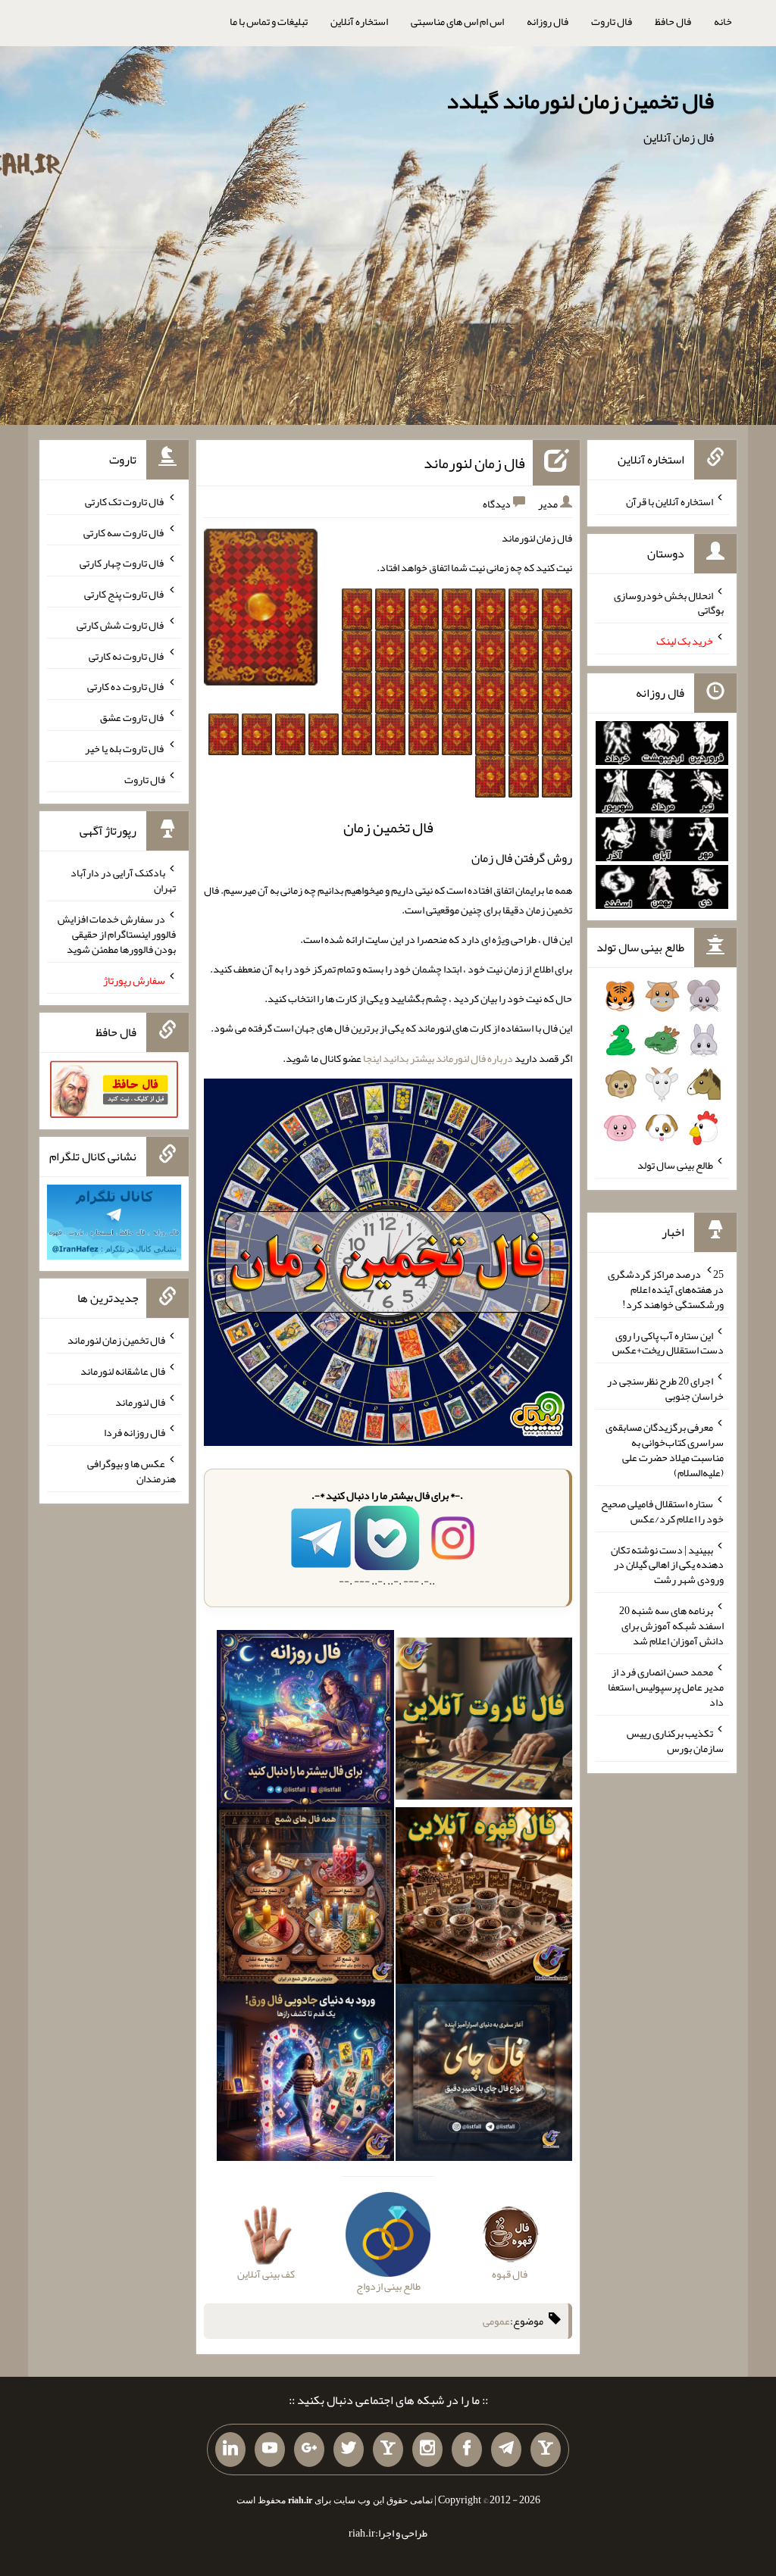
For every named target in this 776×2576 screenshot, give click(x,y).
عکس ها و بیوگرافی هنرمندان (131, 1471)
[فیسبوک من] (467, 2450)
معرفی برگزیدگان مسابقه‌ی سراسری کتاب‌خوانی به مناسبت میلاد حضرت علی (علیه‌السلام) (665, 1450)
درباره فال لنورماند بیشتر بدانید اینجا (438, 1058)
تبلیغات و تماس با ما (269, 21)
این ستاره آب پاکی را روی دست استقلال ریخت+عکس (668, 1342)
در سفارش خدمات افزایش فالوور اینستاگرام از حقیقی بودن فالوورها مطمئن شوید (117, 934)
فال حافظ (673, 21)
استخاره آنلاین (359, 21)
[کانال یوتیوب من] (270, 2450)
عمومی (496, 2321)
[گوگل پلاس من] (309, 2450)
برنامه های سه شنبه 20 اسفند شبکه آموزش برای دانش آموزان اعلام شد (671, 1625)
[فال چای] (484, 2076)
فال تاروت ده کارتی (126, 686)
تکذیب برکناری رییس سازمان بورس (675, 1741)
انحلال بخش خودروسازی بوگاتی (669, 602)
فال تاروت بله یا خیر (125, 748)
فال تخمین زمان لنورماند (116, 1340)
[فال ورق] (305, 2076)
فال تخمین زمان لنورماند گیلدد (580, 101)
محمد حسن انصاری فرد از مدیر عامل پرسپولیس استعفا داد (666, 1687)
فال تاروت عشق (133, 717)
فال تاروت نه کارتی (127, 655)
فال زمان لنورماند (474, 463)
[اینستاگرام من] (427, 2450)
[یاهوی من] (546, 2450)
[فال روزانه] (305, 1722)
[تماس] (388, 2450)
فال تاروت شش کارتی (121, 625)
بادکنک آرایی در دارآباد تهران (123, 880)
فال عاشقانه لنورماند (123, 1371)
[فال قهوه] (484, 1899)
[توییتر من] (349, 2450)
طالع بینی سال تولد (675, 1165)
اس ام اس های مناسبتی (457, 21)
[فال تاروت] (484, 1722)
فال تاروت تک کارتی (125, 501)
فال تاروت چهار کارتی (122, 563)
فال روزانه (548, 21)
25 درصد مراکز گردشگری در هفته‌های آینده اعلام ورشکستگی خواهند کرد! (666, 1289)
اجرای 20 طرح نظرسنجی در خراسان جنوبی (665, 1388)
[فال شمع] (305, 1899)
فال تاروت (612, 21)
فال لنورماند (140, 1401)
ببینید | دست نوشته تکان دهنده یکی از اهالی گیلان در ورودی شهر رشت (667, 1564)
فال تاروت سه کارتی (124, 532)
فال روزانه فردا (135, 1432)
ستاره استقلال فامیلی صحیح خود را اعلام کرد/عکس (662, 1511)
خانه (723, 21)
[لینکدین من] (230, 2450)
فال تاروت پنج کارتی (125, 594)
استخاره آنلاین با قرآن (670, 501)
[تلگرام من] (506, 2450)
